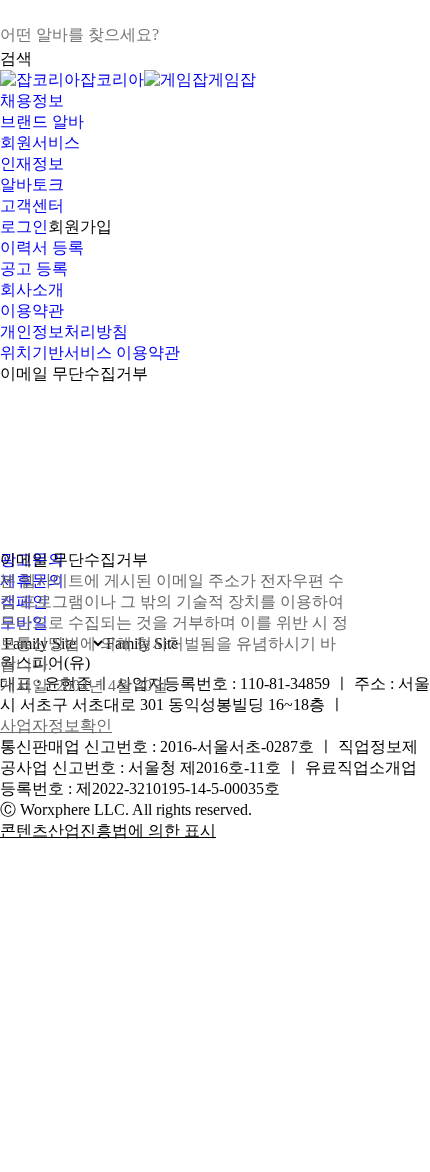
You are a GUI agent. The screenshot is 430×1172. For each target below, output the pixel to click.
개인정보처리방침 (64, 331)
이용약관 (32, 310)
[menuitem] (215, 101)
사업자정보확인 (56, 725)
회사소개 (32, 289)
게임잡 (232, 79)
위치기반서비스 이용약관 (90, 352)
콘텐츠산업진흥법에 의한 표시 (108, 830)
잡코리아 (112, 79)
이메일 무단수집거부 (74, 373)
